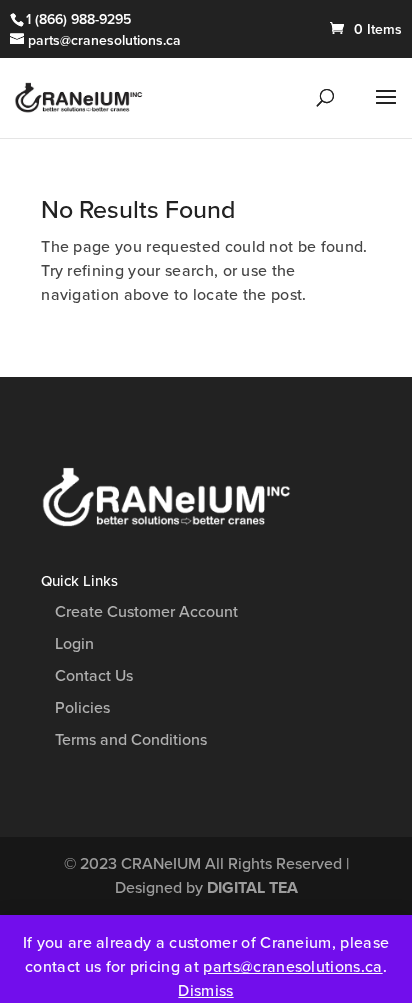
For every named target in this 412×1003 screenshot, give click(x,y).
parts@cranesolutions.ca (292, 967)
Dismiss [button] (205, 991)
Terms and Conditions (131, 740)
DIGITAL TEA (252, 888)
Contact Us (94, 676)
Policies (82, 708)
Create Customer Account (146, 612)
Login (74, 644)
